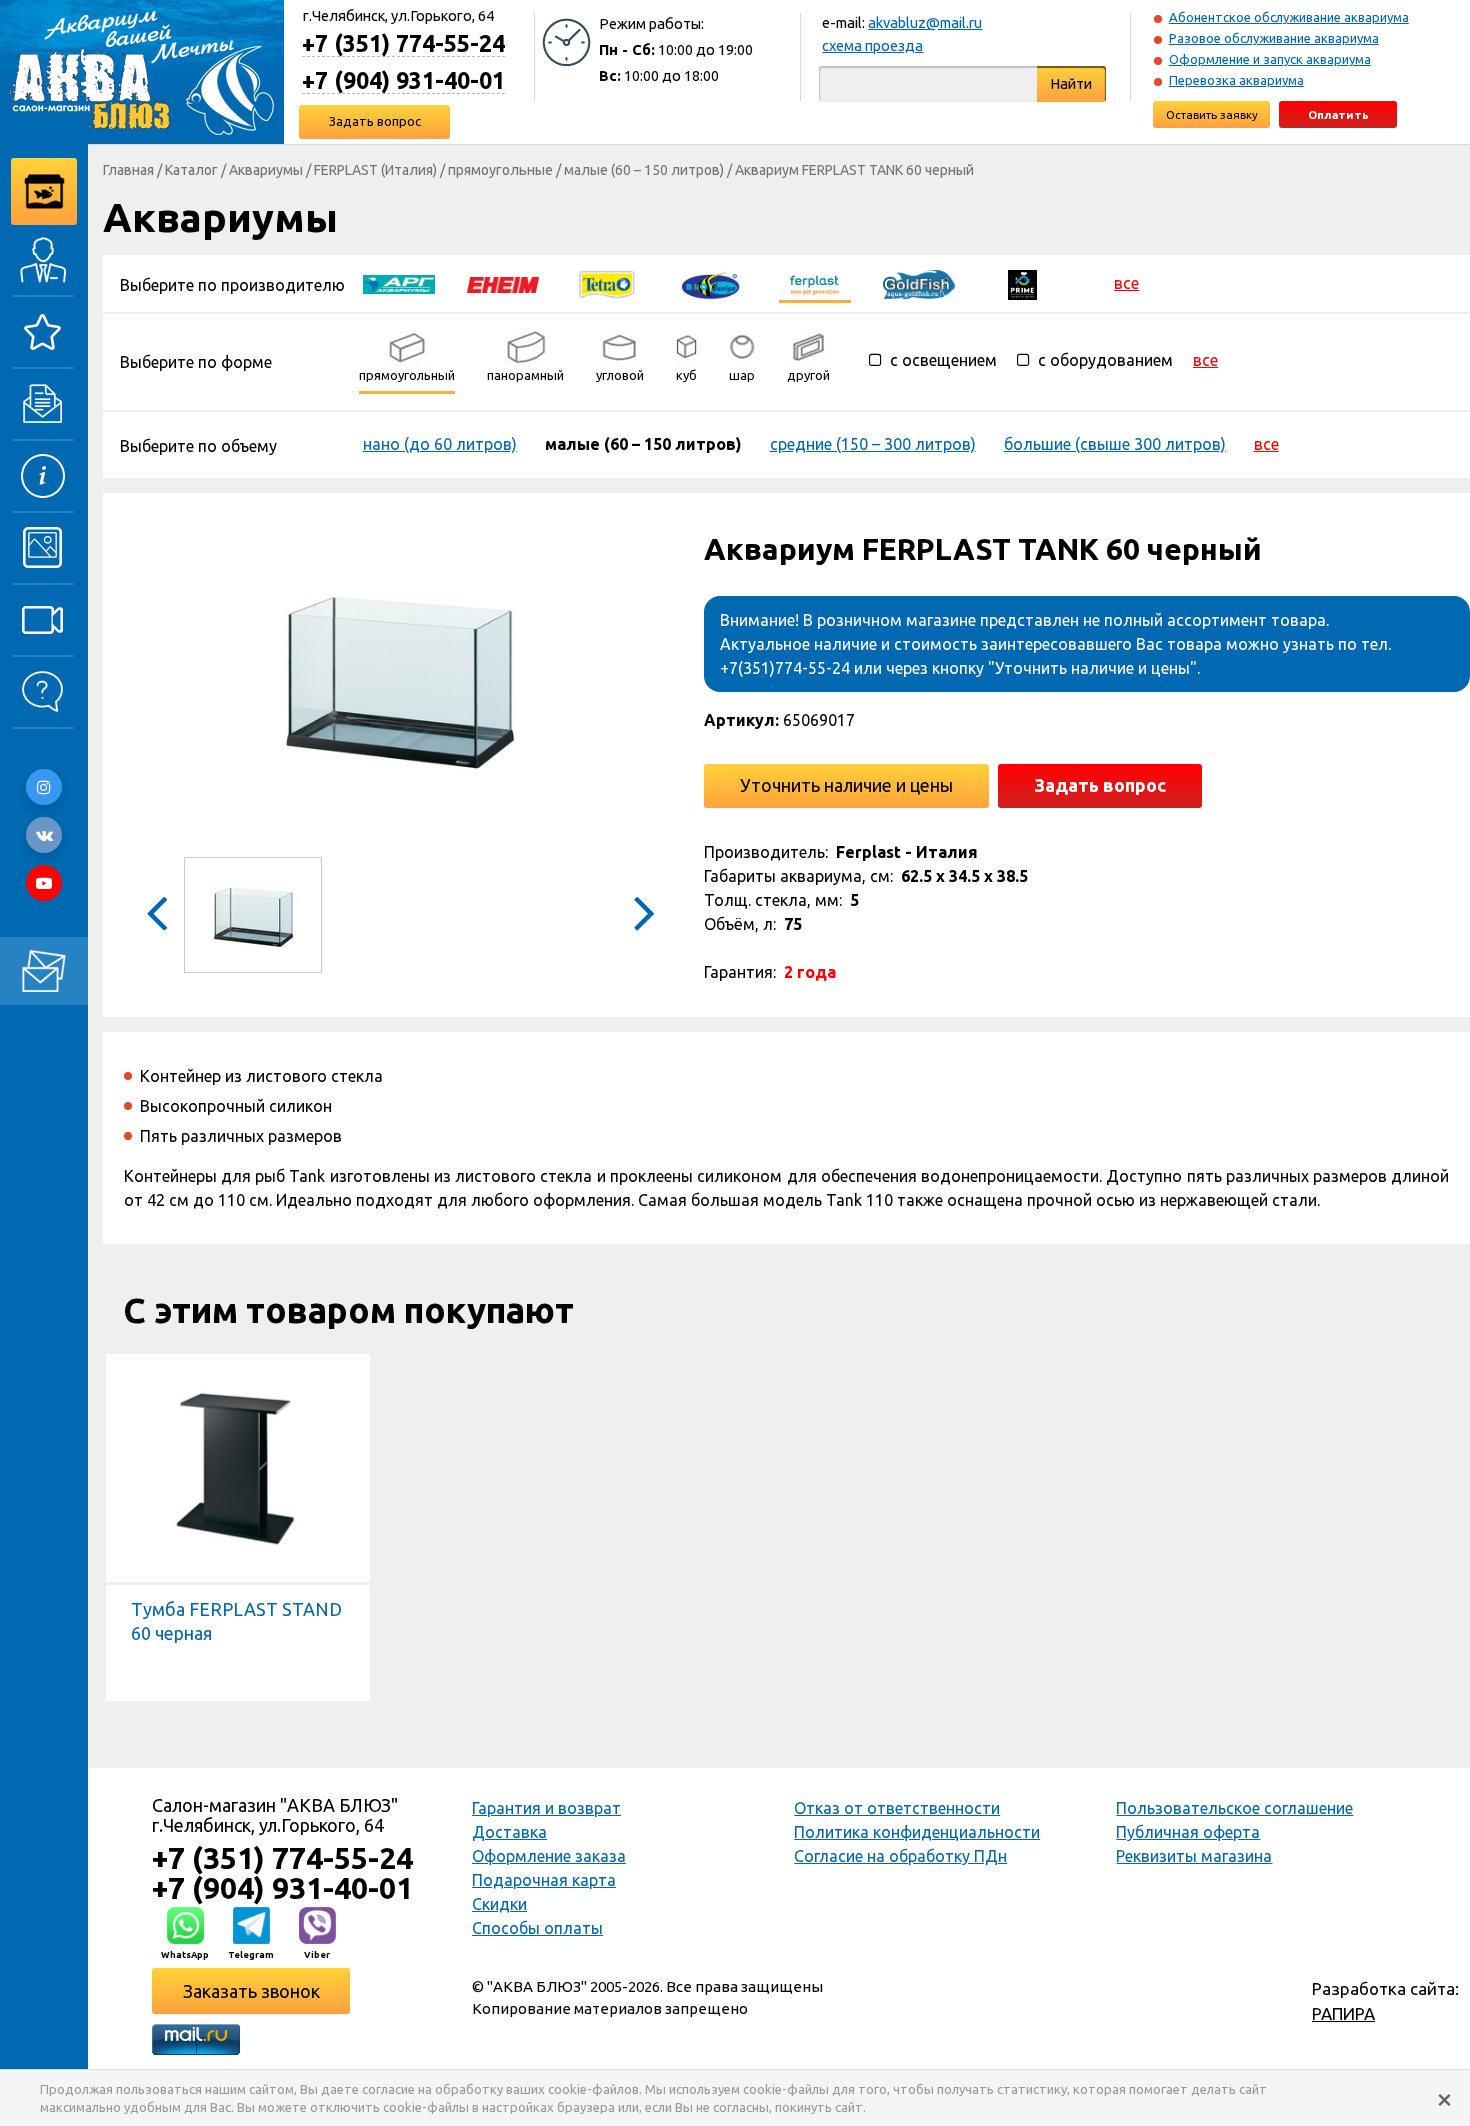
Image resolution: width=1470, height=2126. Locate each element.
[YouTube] (44, 883)
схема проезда (872, 45)
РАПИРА (1343, 2013)
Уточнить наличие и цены (846, 785)
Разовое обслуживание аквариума (1274, 38)
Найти (1071, 83)
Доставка (509, 1832)
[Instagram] (44, 787)
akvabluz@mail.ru (925, 22)
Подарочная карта (544, 1880)
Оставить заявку (1212, 114)
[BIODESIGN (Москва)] (711, 283)
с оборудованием (1103, 360)
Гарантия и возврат (546, 1808)
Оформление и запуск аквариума (1270, 59)
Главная (128, 170)
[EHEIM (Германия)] (503, 283)
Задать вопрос (375, 121)
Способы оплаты (537, 1928)
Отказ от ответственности (897, 1808)
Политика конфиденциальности (917, 1832)
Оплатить (1338, 114)
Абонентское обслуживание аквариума (1289, 17)
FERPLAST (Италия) (375, 170)
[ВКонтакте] (44, 835)
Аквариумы (266, 170)
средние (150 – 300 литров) (873, 444)
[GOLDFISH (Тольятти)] (919, 283)
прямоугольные (500, 170)
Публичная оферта (1188, 1832)
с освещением (941, 360)
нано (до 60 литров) (440, 444)
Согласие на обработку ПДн (900, 1856)
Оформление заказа (549, 1856)
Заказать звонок (251, 1991)
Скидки (499, 1904)
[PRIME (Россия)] (1023, 283)
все (1126, 283)
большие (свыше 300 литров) (1115, 444)
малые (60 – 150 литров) (644, 170)
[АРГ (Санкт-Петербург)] (399, 283)
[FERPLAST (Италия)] (815, 283)
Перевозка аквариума (1236, 80)
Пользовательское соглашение (1234, 1808)
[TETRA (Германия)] (607, 283)
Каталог (191, 170)
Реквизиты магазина (1194, 1856)
